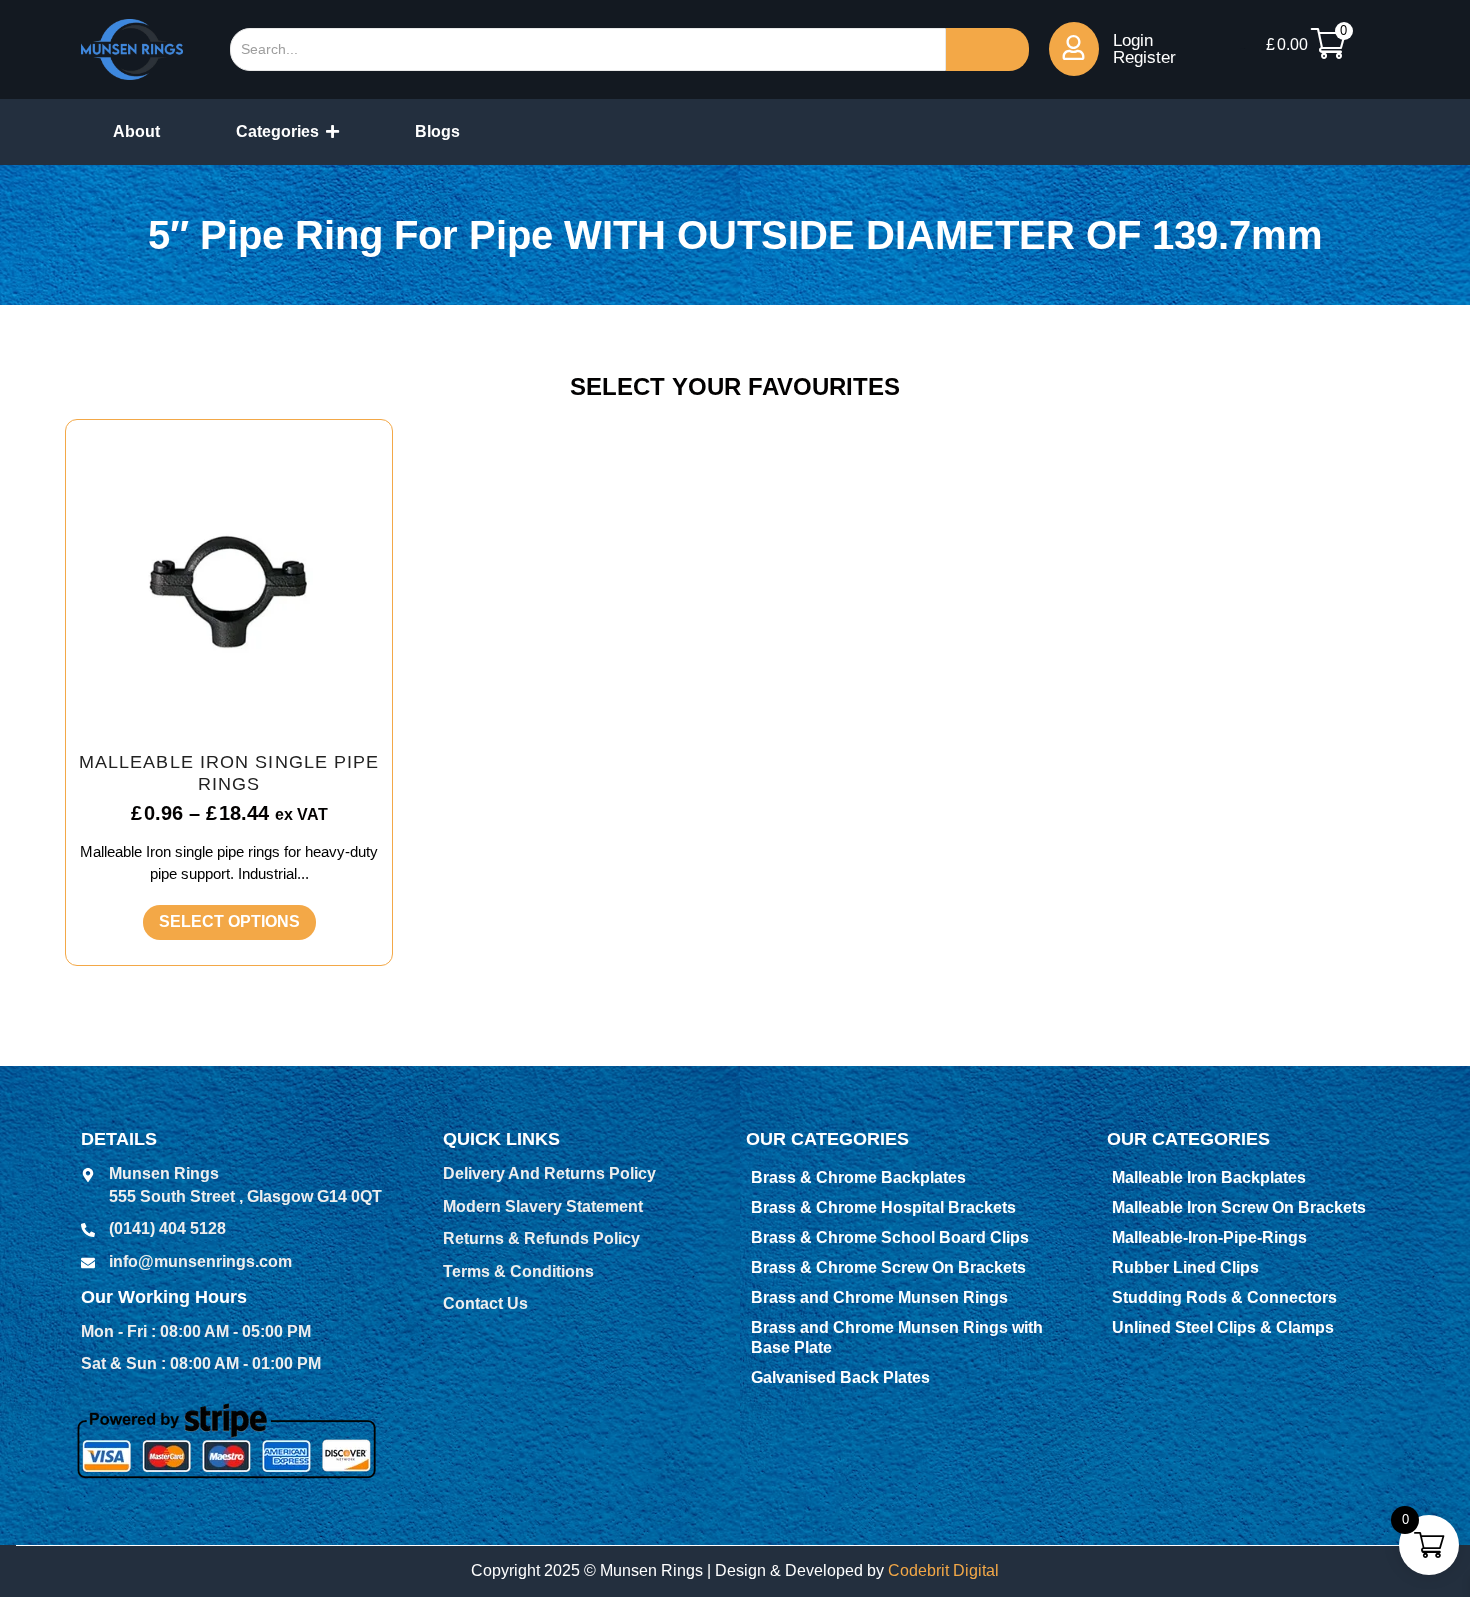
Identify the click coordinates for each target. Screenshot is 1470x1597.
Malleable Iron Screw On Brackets (1239, 1207)
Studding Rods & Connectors (1224, 1297)
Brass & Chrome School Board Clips (890, 1237)
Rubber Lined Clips (1185, 1267)
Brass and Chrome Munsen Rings (879, 1297)
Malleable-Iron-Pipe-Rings (1209, 1237)
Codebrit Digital (943, 1570)
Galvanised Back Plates (840, 1377)
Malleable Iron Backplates (1209, 1177)
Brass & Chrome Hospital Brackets (883, 1207)
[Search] (987, 49)
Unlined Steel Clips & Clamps (1223, 1327)
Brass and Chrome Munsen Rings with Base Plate (897, 1337)
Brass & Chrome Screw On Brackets (888, 1267)
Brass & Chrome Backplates (858, 1177)
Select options (229, 921)
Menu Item (1243, 48)
